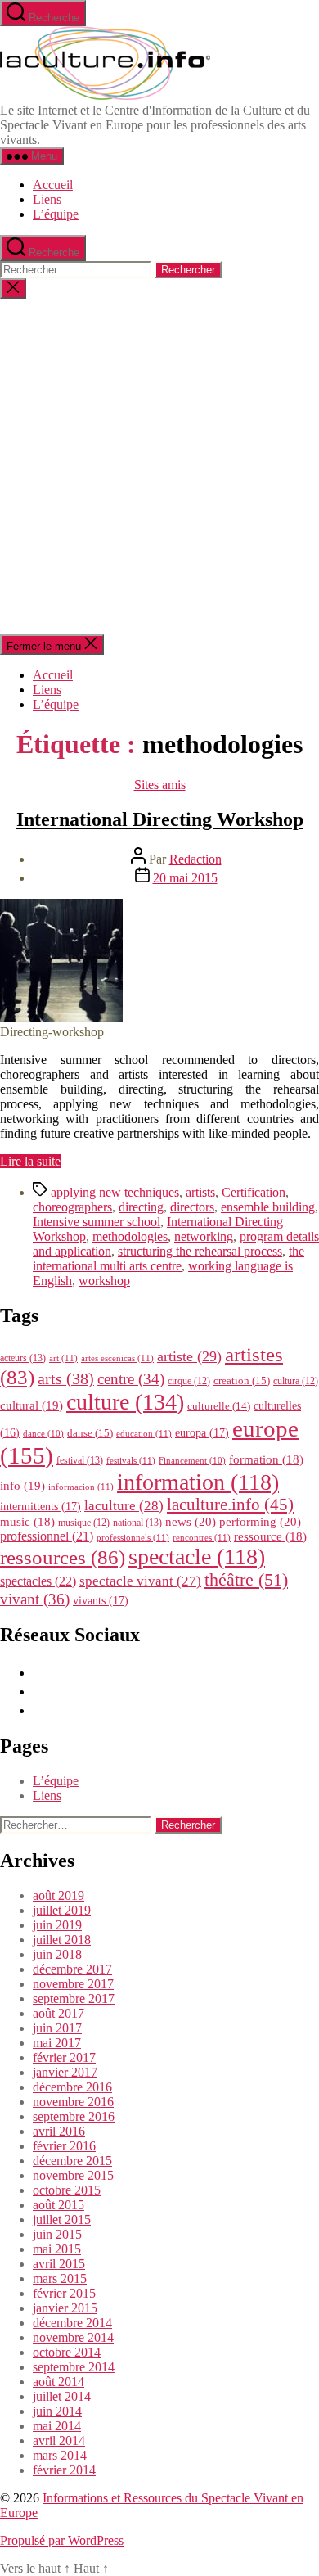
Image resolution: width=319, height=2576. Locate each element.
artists (200, 1192)
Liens (47, 199)
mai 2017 (57, 2043)
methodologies (130, 1236)
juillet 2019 (62, 1910)
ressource (270, 1536)
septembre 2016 (74, 2116)
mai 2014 (57, 2426)
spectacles (38, 1581)
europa (202, 1432)
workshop (104, 1281)
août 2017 (58, 2013)
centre (131, 1379)
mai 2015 (57, 2249)
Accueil (53, 185)
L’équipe (56, 214)
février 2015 (64, 2293)
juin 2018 (57, 1954)
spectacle (197, 1556)
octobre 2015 (67, 2190)
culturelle (219, 1406)
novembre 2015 (73, 2175)
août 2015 (58, 2205)
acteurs (23, 1358)
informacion (81, 1487)
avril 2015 (59, 2264)
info (22, 1486)
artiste (189, 1356)
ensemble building (268, 1207)
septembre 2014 (74, 2367)
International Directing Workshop (160, 819)
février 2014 (64, 2470)
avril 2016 (59, 2131)
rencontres (202, 1537)
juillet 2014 (62, 2396)
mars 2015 (60, 2278)
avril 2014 (59, 2441)
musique (84, 1523)
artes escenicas (117, 1358)
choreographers (72, 1207)
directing (141, 1207)
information (198, 1482)
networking (204, 1236)
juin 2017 (57, 2028)
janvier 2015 (65, 2308)
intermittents (40, 1506)
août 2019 (58, 1895)
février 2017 (64, 2057)
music (27, 1522)
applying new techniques (115, 1192)
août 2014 (58, 2382)
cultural (31, 1405)
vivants (101, 1600)
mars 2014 (60, 2455)
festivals (131, 1460)
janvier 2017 (65, 2072)
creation (242, 1380)
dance (43, 1434)
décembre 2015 (72, 2161)
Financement (192, 1461)
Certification (254, 1192)
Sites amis (160, 785)
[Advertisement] (159, 467)
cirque (189, 1381)
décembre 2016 (72, 2087)
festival (80, 1460)
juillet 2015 (62, 2220)
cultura (296, 1381)
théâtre (246, 1580)
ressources (63, 1557)
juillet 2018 (62, 1940)
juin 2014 (57, 2411)
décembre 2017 (72, 1969)
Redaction (195, 859)
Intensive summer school (97, 1222)
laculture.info (230, 1505)
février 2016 (64, 2146)
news (191, 1521)
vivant (35, 1599)
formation (266, 1459)
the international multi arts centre (168, 1259)
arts (66, 1379)
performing (260, 1521)
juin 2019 (57, 1925)
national (137, 1523)
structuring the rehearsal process (200, 1251)
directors (192, 1207)
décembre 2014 (72, 2323)
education (144, 1433)
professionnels (133, 1537)
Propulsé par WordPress (62, 2540)
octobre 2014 (67, 2352)
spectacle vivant (140, 1581)
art (63, 1358)
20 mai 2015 (185, 878)
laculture (124, 1505)
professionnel (47, 1536)
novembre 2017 (73, 1984)
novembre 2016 (73, 2102)
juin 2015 (57, 2234)
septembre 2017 (74, 1999)
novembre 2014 (73, 2337)
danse (90, 1433)
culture (125, 1402)
